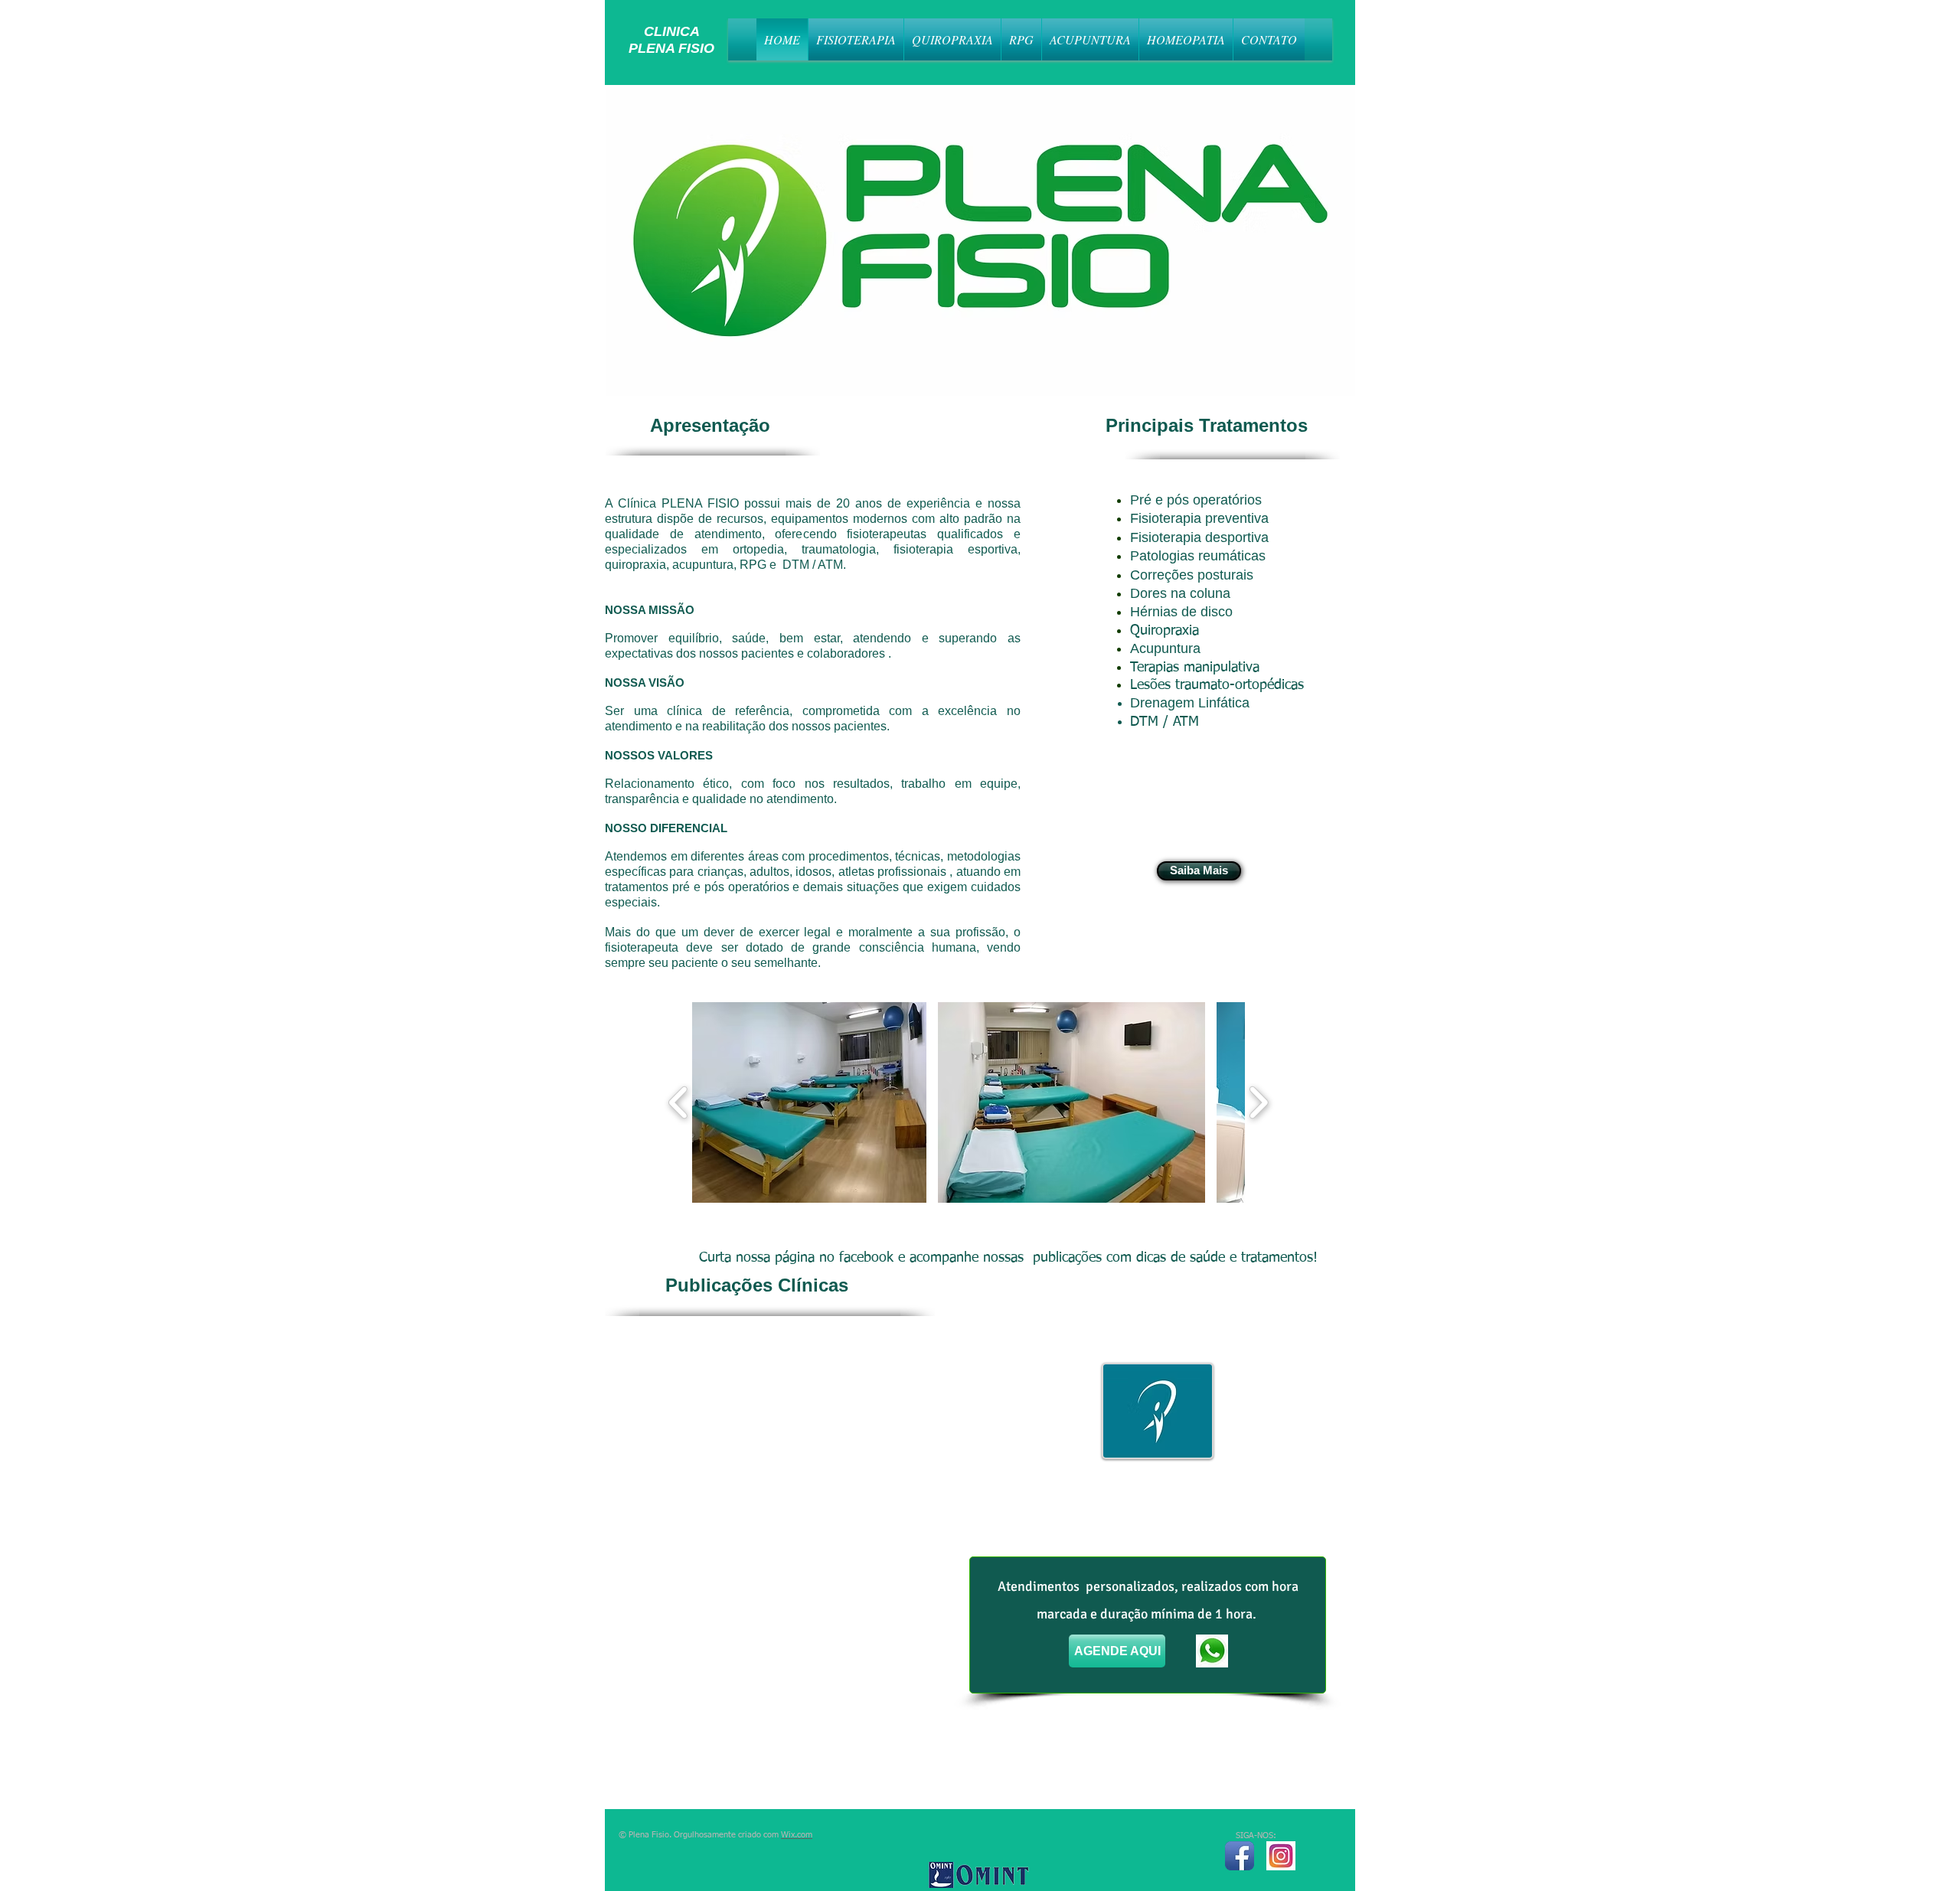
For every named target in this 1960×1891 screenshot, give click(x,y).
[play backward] (679, 1102)
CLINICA (653, 31)
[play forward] (1258, 1102)
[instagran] (1281, 1856)
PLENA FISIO (660, 48)
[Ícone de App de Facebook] (1240, 1856)
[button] (809, 1102)
